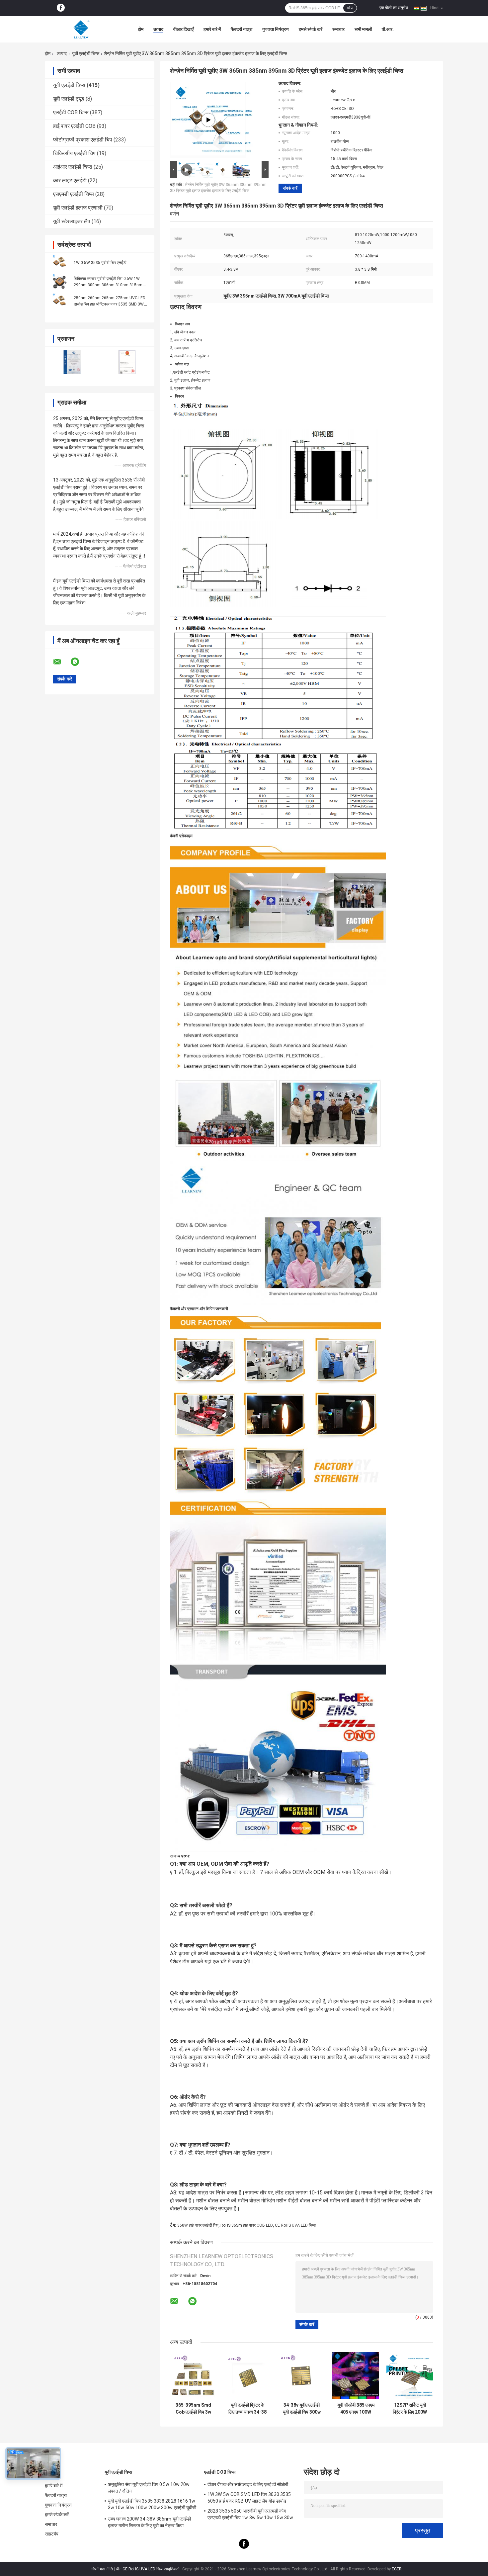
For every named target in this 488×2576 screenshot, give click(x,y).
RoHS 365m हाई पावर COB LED (247, 2225)
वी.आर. (388, 29)
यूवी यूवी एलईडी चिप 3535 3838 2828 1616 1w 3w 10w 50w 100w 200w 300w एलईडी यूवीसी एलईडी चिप (152, 2505)
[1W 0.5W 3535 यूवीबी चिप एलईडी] (60, 262)
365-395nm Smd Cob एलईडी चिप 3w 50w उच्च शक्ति (193, 2409)
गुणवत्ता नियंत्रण (276, 29)
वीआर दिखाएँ (183, 29)
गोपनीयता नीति (102, 2569)
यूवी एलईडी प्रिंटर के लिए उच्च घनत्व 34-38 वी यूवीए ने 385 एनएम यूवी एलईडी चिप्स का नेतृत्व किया (247, 2409)
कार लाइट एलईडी (70, 180)
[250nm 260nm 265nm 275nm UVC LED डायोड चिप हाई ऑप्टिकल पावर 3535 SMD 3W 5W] (60, 301)
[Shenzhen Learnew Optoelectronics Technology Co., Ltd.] (81, 29)
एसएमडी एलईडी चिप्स (74, 194)
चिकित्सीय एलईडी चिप (74, 153)
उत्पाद (158, 29)
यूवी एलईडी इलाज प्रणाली (78, 208)
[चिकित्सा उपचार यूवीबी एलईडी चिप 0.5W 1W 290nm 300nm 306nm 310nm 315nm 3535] (60, 282)
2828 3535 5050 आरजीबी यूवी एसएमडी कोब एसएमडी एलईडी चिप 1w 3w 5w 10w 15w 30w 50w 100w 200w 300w (250, 2515)
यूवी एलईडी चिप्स (86, 53)
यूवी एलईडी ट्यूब (69, 99)
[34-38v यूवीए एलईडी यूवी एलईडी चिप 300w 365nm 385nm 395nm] (302, 2376)
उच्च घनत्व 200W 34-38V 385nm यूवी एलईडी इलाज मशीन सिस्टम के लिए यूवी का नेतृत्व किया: (149, 2522)
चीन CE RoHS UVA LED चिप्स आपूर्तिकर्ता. (149, 2569)
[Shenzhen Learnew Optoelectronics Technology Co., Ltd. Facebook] (61, 8)
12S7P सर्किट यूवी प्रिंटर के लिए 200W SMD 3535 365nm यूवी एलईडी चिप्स (410, 2409)
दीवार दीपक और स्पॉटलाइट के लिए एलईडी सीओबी (248, 2484)
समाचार (338, 29)
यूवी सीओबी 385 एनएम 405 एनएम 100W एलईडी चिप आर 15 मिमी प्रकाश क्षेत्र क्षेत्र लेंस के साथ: (356, 2409)
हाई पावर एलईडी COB (74, 126)
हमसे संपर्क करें (311, 29)
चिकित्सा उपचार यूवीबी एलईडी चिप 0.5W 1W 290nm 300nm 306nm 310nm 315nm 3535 (108, 285)
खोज (350, 8)
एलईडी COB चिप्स (71, 112)
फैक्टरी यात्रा (242, 29)
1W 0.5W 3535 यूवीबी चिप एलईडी (100, 263)
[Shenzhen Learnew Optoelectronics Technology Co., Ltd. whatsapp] (79, 662)
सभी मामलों (363, 29)
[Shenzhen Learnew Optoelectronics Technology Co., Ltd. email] (61, 662)
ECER (397, 2569)
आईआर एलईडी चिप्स (73, 167)
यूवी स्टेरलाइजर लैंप (72, 221)
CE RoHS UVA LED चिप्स (295, 2225)
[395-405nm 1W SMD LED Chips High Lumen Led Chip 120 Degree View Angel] (208, 120)
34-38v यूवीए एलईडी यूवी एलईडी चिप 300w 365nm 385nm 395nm (302, 2409)
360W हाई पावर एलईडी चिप (198, 2225)
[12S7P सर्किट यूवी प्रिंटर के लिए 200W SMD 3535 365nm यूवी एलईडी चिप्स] (410, 2376)
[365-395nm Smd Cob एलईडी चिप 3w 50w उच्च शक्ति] (193, 2376)
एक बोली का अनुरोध (394, 8)
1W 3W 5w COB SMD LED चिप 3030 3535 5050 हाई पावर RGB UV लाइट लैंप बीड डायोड (249, 2498)
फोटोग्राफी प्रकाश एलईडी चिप (83, 140)
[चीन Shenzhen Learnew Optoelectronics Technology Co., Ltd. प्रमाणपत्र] (72, 362)
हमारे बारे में (212, 29)
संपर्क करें (290, 188)
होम (141, 29)
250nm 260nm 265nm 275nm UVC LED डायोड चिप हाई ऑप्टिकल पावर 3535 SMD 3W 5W (110, 304)
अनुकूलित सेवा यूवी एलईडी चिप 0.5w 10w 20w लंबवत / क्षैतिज (149, 2488)
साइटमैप (52, 2534)
